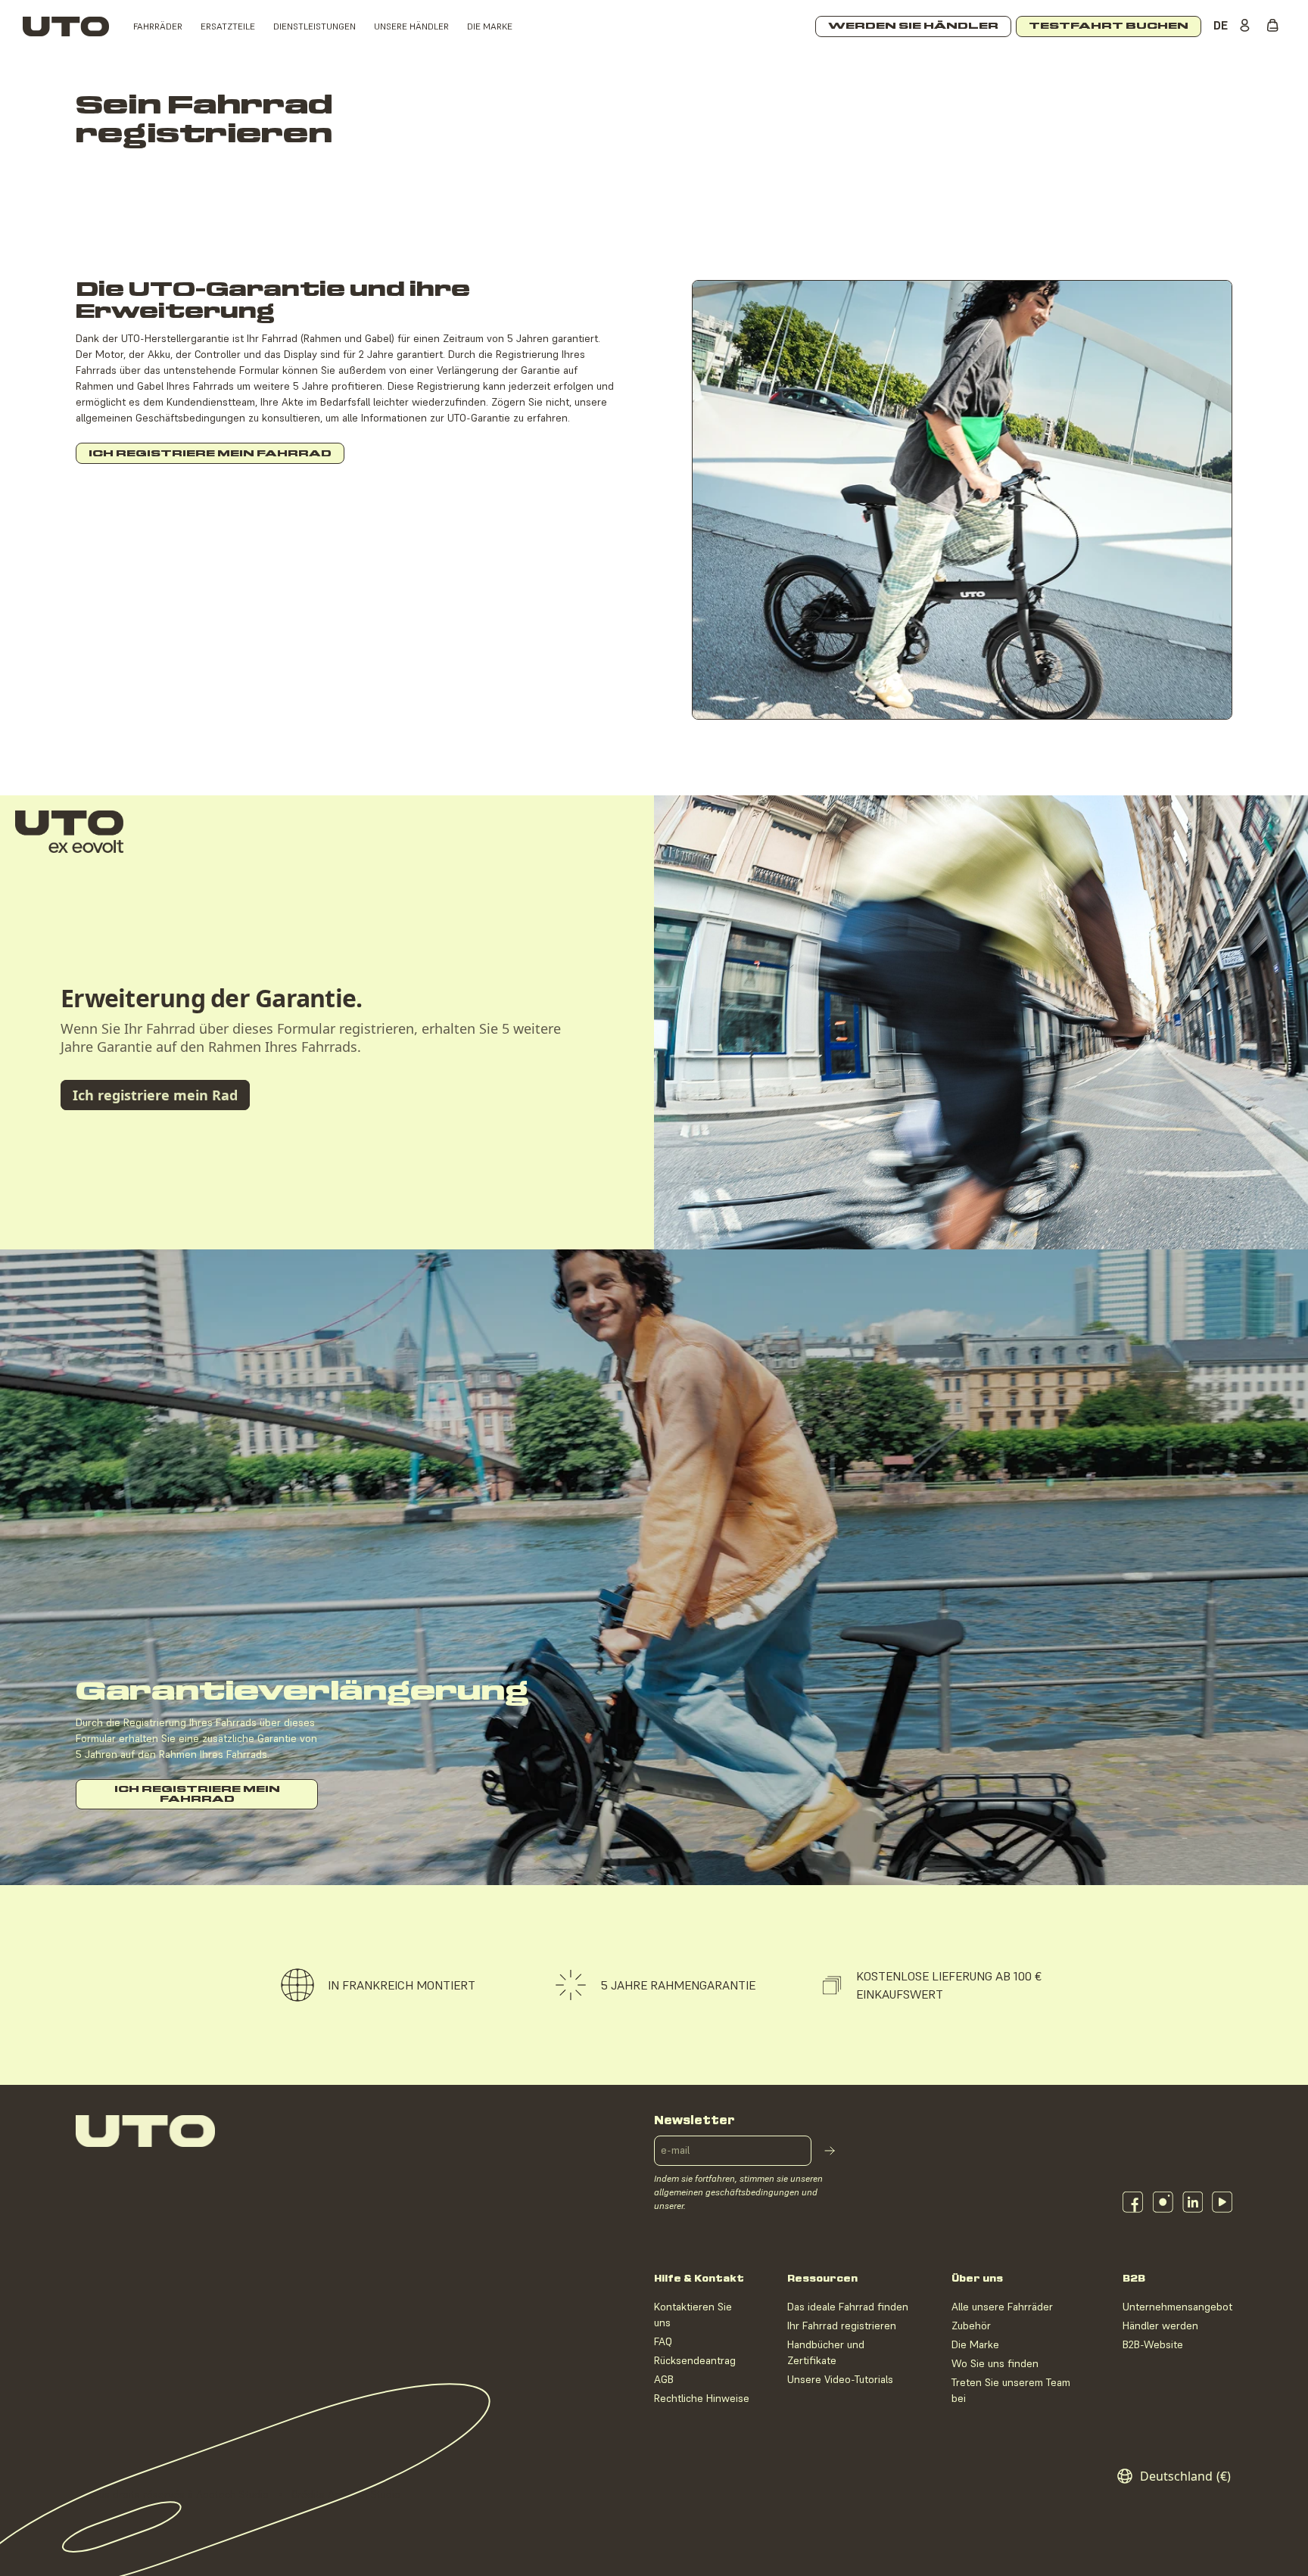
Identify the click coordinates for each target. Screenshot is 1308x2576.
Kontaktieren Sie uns (693, 2315)
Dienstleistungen (315, 26)
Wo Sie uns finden (995, 2363)
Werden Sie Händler (913, 26)
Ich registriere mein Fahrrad (210, 454)
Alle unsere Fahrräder (1002, 2307)
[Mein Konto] (1247, 26)
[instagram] (1163, 2202)
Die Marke (490, 26)
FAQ (663, 2341)
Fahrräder (158, 26)
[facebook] (1133, 2202)
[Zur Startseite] (66, 26)
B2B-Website (1153, 2344)
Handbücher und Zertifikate (826, 2352)
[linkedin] (1193, 2202)
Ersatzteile (228, 26)
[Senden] (830, 2151)
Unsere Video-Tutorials (840, 2379)
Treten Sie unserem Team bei (1011, 2390)
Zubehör (971, 2326)
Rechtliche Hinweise (702, 2398)
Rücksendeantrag (695, 2360)
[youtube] (1222, 2202)
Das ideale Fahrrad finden (848, 2307)
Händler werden (1160, 2326)
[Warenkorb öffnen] (1276, 26)
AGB (664, 2379)
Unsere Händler (411, 26)
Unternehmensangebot (1177, 2307)
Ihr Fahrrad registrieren (842, 2326)
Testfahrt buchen (1109, 26)
